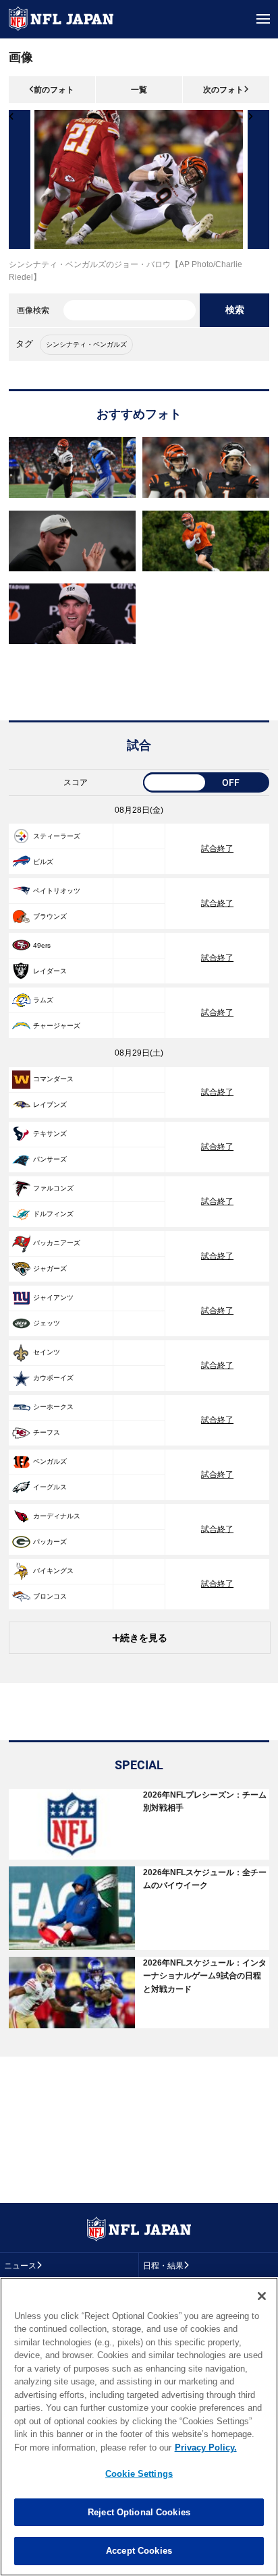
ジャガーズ (50, 1268)
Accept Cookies (139, 2551)
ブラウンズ (50, 916)
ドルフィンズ (53, 1214)
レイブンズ (50, 1105)
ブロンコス (50, 1596)
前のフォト (54, 90)
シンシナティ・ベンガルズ (86, 344)
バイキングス (53, 1571)
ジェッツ (47, 1323)
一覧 (139, 90)
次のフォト (223, 90)
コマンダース (53, 1079)
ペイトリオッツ (57, 891)
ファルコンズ (53, 1188)
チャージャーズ (57, 1026)
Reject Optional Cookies (139, 2512)
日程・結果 (163, 2266)
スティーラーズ (57, 836)
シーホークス (53, 1407)
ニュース (20, 2266)
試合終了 (217, 849)
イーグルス (50, 1487)
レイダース (50, 971)
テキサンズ (50, 1134)
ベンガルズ (50, 1461)
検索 (235, 310)
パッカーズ (50, 1542)
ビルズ (43, 862)
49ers (42, 945)
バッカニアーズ (57, 1243)
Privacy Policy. (206, 2448)
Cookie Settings (139, 2474)
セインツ (47, 1352)
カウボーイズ (53, 1378)
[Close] (262, 2296)
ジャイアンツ (53, 1297)
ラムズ (43, 1000)
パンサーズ (50, 1159)
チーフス (47, 1432)
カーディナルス (57, 1516)
